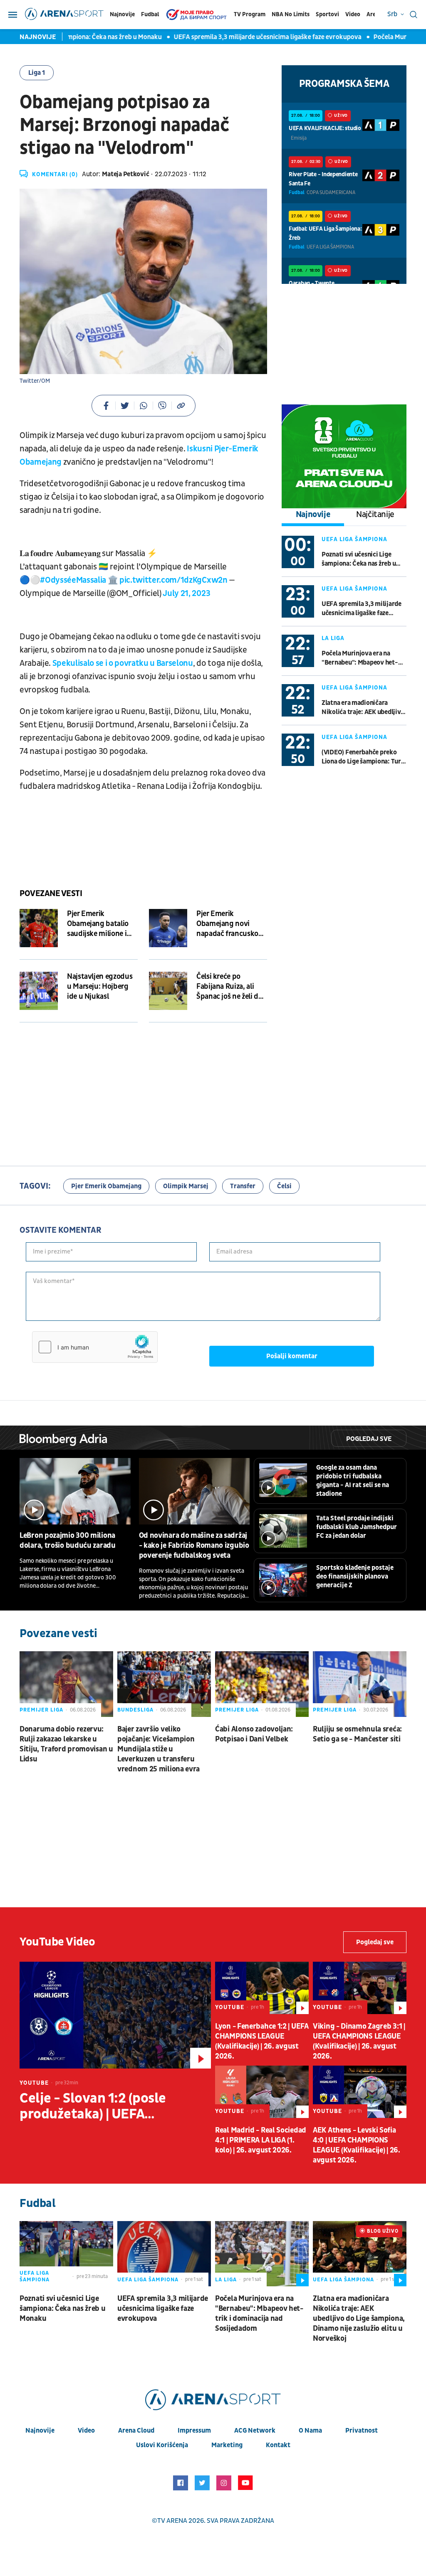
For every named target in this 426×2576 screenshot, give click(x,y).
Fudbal (150, 14)
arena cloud (136, 2431)
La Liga (333, 638)
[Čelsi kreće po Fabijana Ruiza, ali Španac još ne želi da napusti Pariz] (168, 991)
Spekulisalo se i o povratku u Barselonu (123, 663)
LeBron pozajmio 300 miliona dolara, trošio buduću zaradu (68, 1540)
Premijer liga (41, 1710)
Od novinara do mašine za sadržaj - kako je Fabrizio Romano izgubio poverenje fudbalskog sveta (194, 1545)
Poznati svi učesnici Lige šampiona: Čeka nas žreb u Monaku (359, 559)
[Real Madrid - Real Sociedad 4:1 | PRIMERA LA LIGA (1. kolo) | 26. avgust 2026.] (262, 2092)
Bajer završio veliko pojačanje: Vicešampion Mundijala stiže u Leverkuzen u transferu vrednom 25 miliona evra (159, 1749)
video (86, 2431)
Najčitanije (375, 515)
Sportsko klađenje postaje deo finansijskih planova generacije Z (355, 1576)
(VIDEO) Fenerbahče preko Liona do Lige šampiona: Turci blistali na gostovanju (364, 757)
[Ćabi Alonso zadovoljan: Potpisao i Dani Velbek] (262, 1684)
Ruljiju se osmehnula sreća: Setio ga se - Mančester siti (357, 1734)
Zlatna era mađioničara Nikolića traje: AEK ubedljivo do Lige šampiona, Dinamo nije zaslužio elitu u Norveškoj (363, 708)
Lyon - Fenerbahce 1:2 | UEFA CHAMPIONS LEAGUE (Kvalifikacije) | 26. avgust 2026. (262, 2041)
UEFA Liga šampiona (354, 539)
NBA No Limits (291, 14)
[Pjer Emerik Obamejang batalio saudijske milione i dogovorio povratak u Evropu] (39, 928)
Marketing (227, 2445)
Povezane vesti (51, 894)
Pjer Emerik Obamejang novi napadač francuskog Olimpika (230, 924)
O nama (310, 2431)
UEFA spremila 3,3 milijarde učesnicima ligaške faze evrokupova (243, 37)
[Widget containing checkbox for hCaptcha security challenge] (95, 1347)
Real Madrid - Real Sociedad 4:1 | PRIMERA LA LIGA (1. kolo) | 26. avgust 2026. (261, 2140)
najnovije (40, 2431)
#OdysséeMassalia (73, 580)
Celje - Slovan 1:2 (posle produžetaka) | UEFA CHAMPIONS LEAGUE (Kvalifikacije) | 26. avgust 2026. (99, 2106)
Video (353, 14)
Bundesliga (135, 1710)
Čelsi (284, 1186)
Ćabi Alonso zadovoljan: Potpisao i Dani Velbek (254, 1734)
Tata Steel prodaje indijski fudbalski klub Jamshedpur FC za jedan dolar (357, 1527)
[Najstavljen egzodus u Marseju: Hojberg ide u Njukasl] (39, 991)
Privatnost (362, 2431)
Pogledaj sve (369, 1439)
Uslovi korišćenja (162, 2445)
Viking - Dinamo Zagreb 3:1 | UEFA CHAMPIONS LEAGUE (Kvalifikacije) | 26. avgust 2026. (359, 2041)
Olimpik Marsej (186, 1186)
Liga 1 (37, 73)
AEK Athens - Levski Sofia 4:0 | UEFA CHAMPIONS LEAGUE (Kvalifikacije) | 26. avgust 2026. (357, 2145)
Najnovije (122, 14)
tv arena (172, 2521)
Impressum (194, 2431)
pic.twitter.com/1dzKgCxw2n (173, 580)
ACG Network (255, 2431)
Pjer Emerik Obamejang (106, 1186)
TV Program (250, 14)
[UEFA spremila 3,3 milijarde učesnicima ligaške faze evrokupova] (164, 2254)
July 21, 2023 (186, 594)
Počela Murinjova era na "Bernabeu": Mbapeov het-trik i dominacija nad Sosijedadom (360, 658)
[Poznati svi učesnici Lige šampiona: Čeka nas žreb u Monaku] (66, 2254)
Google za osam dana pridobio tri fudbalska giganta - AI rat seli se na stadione (353, 1481)
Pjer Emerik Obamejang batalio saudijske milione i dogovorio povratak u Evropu (102, 924)
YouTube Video (57, 1942)
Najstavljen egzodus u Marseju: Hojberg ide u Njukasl (100, 986)
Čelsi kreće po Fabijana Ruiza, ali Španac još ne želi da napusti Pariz (229, 987)
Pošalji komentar (292, 1356)
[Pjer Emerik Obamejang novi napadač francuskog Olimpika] (168, 928)
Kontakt (278, 2445)
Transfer (243, 1186)
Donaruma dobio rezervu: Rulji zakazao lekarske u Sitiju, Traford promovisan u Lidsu (66, 1744)
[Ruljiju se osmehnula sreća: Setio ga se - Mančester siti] (360, 1684)
